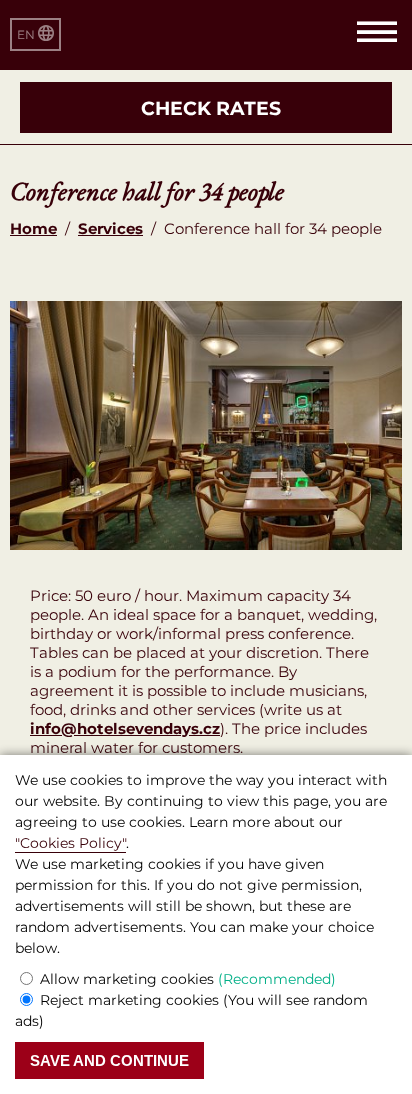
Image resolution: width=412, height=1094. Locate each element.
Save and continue (109, 1060)
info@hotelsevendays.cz (125, 728)
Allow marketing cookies (188, 979)
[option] (206, 425)
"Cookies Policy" (70, 843)
